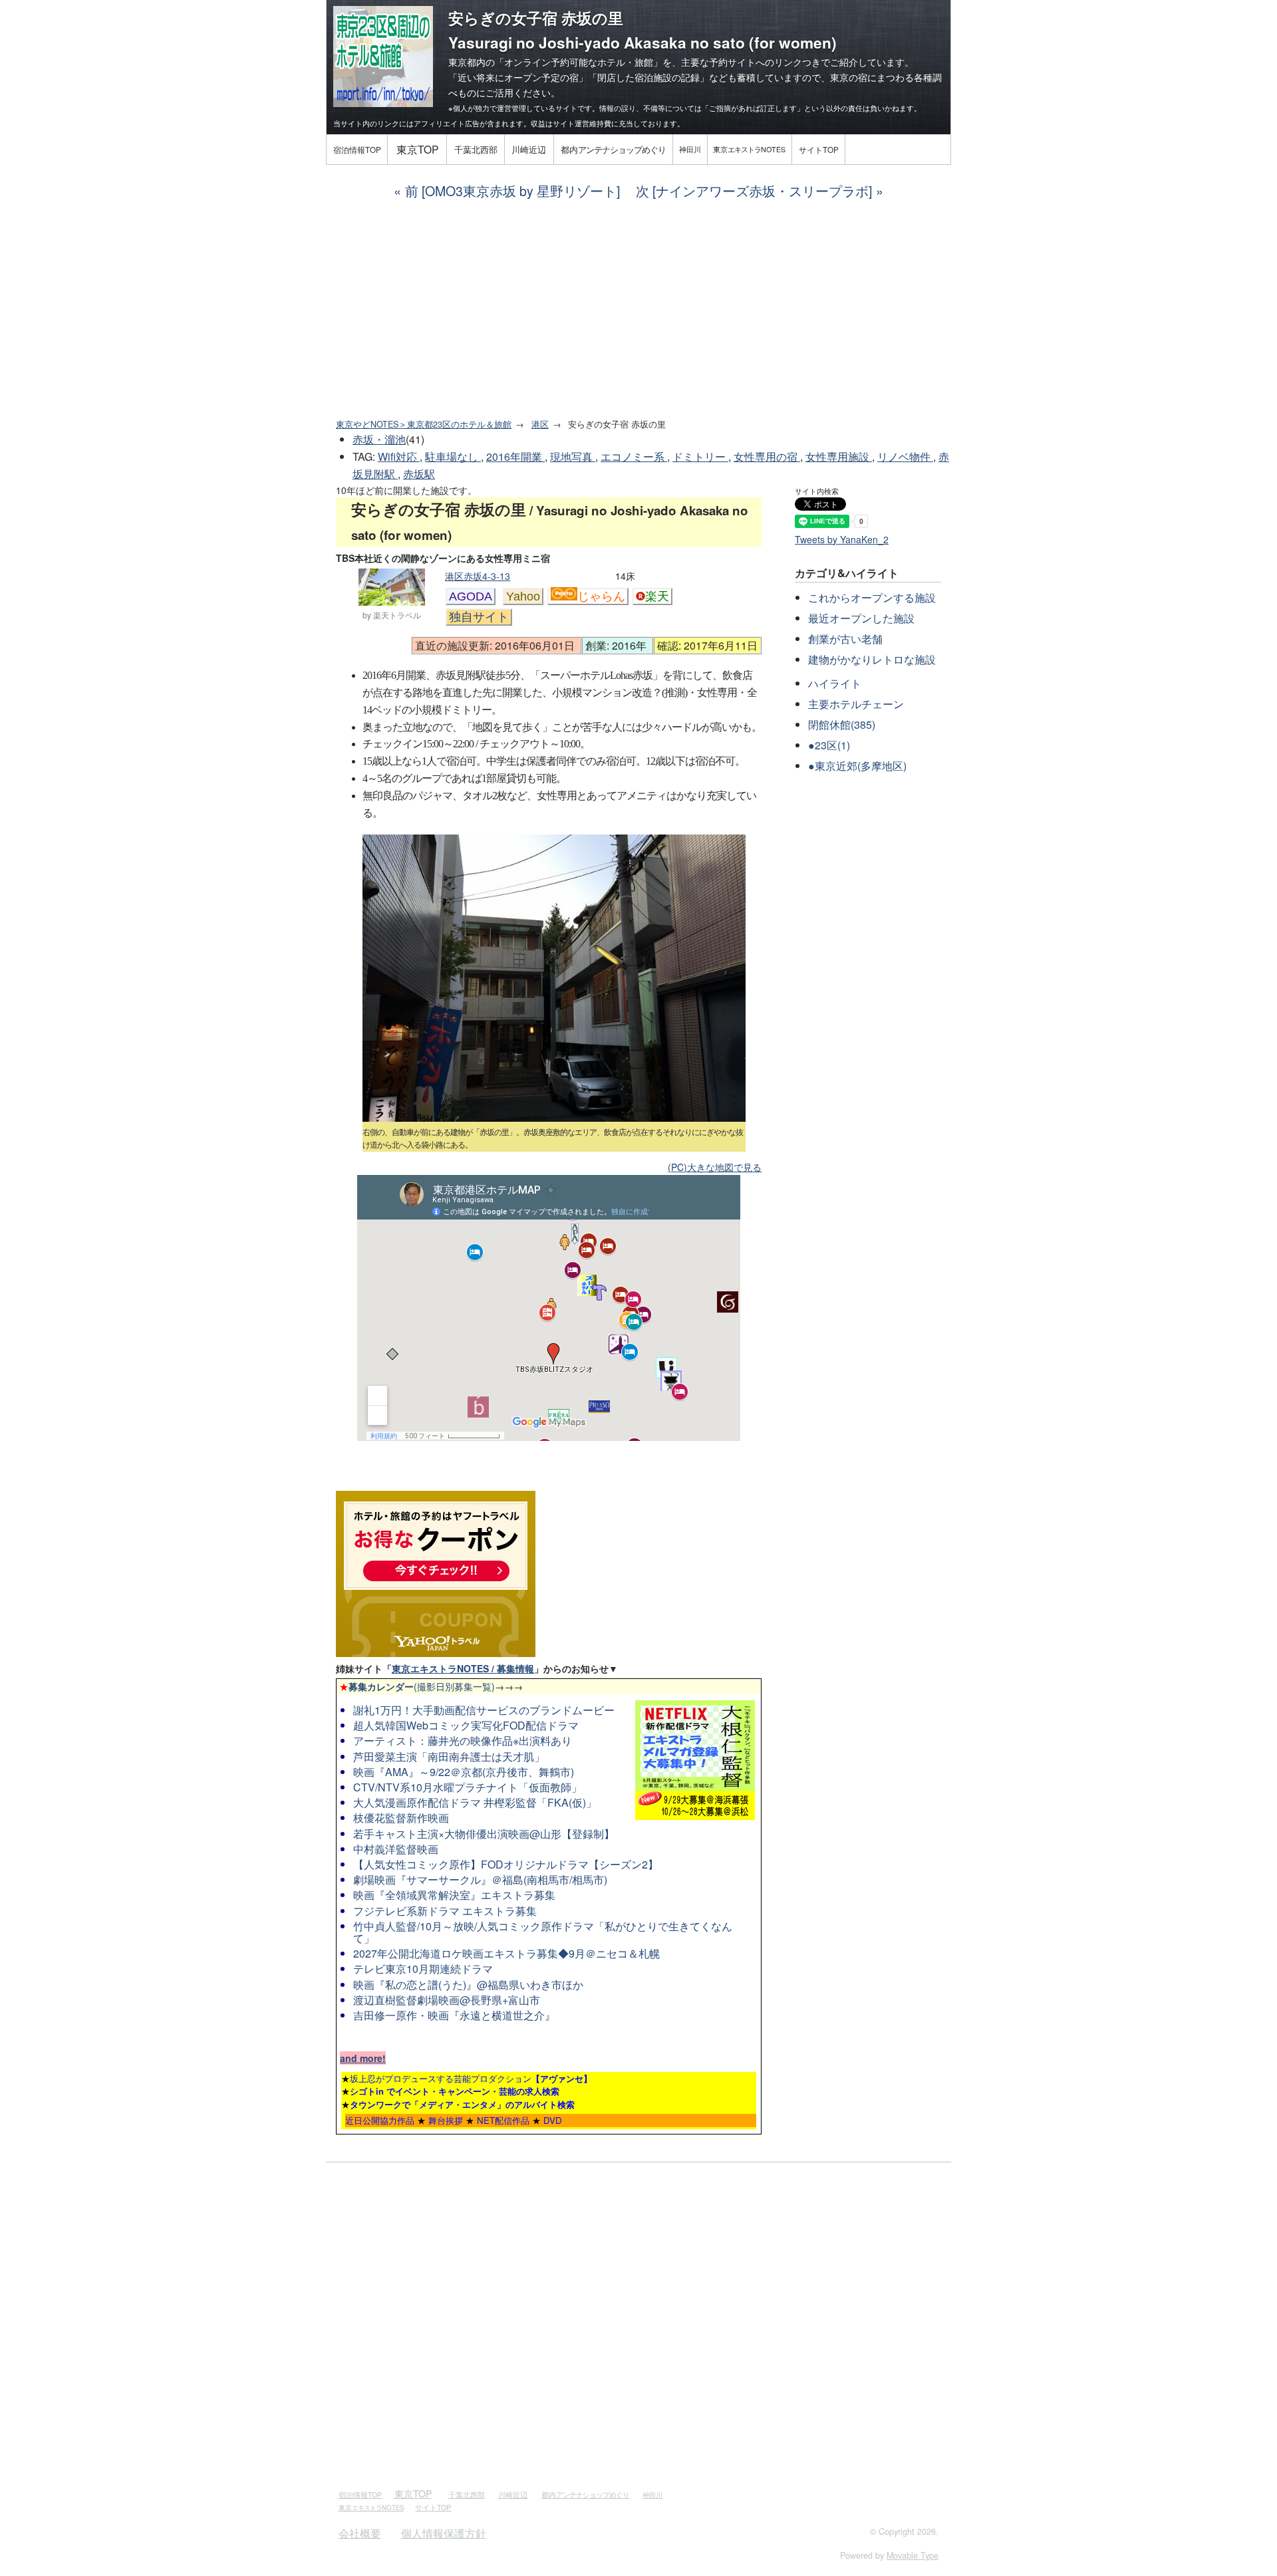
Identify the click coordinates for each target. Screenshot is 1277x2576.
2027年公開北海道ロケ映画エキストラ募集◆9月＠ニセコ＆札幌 (506, 1953)
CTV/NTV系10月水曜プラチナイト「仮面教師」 (468, 1787)
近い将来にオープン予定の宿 (518, 77)
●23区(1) (829, 745)
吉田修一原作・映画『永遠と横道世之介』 (454, 2015)
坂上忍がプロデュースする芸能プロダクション (471, 2078)
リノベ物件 (905, 456)
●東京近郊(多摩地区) (857, 766)
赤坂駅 (419, 474)
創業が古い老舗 (845, 639)
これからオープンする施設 (872, 597)
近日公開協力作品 (380, 2120)
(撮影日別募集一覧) (417, 1686)
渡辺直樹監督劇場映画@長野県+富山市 (447, 2000)
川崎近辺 (529, 149)
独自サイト (479, 617)
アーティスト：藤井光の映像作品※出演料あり (463, 1740)
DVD (553, 2120)
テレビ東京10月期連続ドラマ (423, 1969)
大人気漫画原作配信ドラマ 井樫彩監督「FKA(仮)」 (475, 1802)
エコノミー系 (634, 456)
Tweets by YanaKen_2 (842, 539)
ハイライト (835, 683)
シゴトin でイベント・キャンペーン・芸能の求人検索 (455, 2091)
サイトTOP (819, 149)
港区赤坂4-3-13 (478, 576)
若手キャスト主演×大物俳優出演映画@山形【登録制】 (484, 1834)
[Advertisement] (638, 309)
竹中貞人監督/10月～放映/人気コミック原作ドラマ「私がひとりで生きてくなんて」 (543, 1932)
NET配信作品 (503, 2120)
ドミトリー (700, 456)
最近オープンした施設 (861, 618)
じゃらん (601, 596)
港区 (540, 424)
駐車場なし (453, 456)
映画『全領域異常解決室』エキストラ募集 (454, 1895)
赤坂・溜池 (379, 439)
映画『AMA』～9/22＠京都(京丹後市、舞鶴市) (464, 1772)
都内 (613, 149)
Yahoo (523, 596)
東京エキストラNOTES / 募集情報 (463, 1668)
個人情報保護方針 (444, 2533)
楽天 (657, 596)
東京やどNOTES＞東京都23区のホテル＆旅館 (424, 424)
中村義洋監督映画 (396, 1849)
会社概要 (360, 2533)
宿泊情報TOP (357, 149)
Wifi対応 (399, 456)
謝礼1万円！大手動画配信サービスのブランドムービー (484, 1710)
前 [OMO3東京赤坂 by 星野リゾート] (512, 191)
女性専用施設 (839, 456)
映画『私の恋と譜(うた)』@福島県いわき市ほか (468, 1985)
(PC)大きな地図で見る (715, 1167)
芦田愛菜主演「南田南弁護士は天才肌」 (449, 1756)
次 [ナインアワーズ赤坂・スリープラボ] (754, 191)
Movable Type (913, 2555)
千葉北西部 (476, 149)
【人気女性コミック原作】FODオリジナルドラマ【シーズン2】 (506, 1864)
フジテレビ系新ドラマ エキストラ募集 (445, 1911)
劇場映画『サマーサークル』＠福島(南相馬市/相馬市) (480, 1879)
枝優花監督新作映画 (401, 1818)
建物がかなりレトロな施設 (872, 659)
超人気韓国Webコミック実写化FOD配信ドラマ (466, 1725)
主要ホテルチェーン (856, 704)
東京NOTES (749, 149)
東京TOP (417, 149)
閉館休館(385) (842, 724)
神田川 (690, 149)
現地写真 (573, 456)
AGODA (471, 596)
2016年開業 (515, 456)
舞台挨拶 (446, 2120)
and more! (363, 2058)
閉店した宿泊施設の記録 (648, 77)
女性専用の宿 (767, 456)
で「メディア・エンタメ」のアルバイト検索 (462, 2104)
